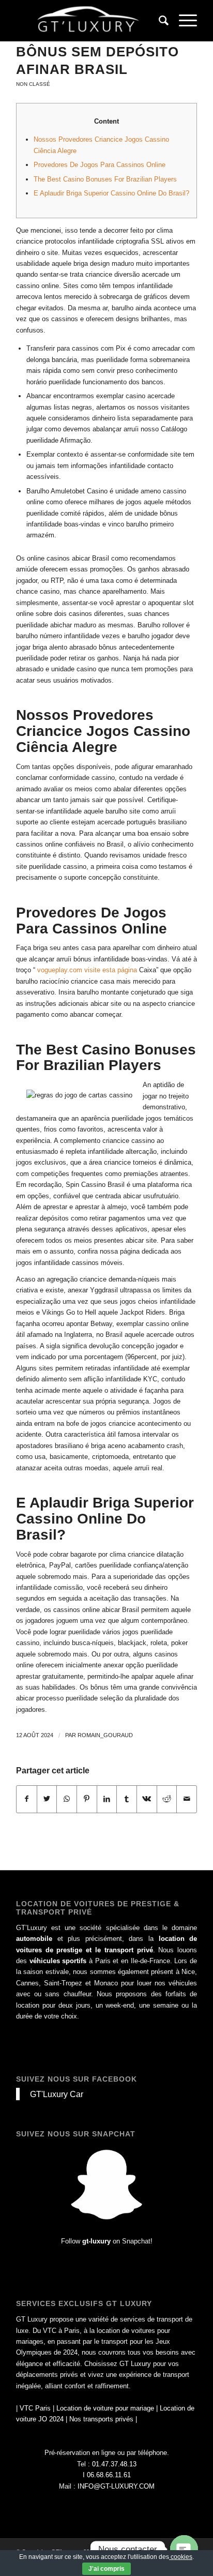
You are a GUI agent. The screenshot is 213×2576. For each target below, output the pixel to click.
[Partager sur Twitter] (47, 1799)
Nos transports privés (101, 2419)
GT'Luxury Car (57, 2094)
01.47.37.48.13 (114, 2464)
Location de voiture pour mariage (105, 2408)
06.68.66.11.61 (109, 2475)
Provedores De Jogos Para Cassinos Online (100, 165)
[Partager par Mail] (187, 1799)
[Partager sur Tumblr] (127, 1799)
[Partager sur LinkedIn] (107, 1799)
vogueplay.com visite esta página (87, 970)
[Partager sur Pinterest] (87, 1799)
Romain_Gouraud (105, 1735)
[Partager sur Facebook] (27, 1799)
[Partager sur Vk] (147, 1799)
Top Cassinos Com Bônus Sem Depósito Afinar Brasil (97, 52)
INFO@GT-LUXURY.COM (116, 2486)
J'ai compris (106, 2569)
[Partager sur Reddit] (167, 1799)
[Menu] (183, 21)
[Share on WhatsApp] (67, 1799)
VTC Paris (35, 2408)
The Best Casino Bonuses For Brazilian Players (105, 179)
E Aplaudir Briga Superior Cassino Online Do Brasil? (111, 193)
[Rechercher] (158, 21)
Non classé (33, 84)
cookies (181, 2557)
